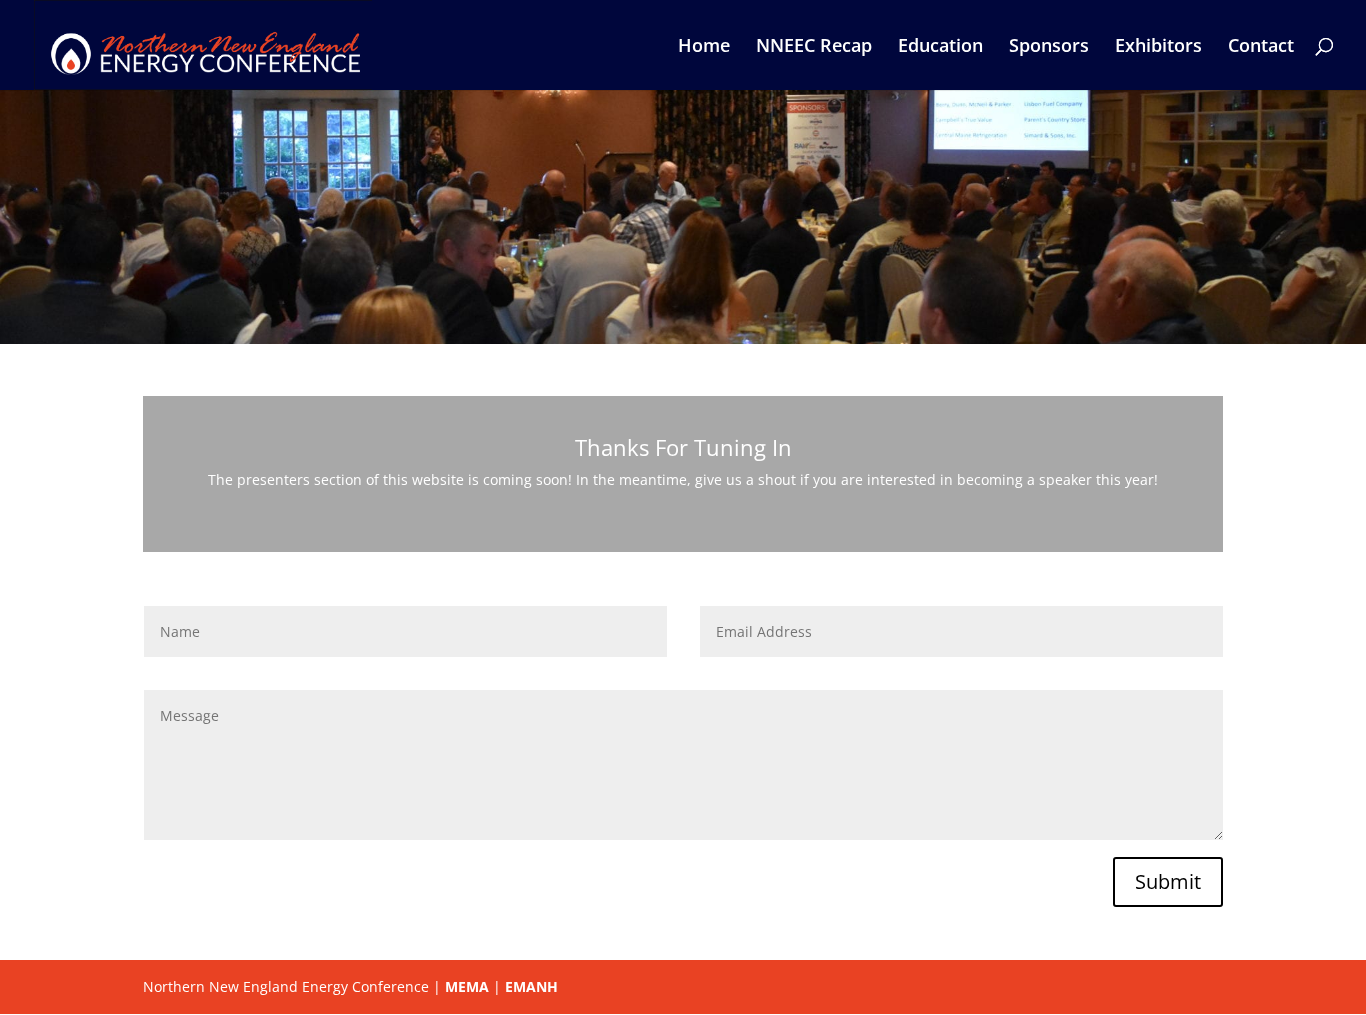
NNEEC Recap (814, 47)
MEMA (467, 986)
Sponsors (1049, 47)
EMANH (531, 986)
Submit (1168, 881)
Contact (1261, 47)
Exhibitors (1158, 47)
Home (704, 47)
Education (940, 47)
